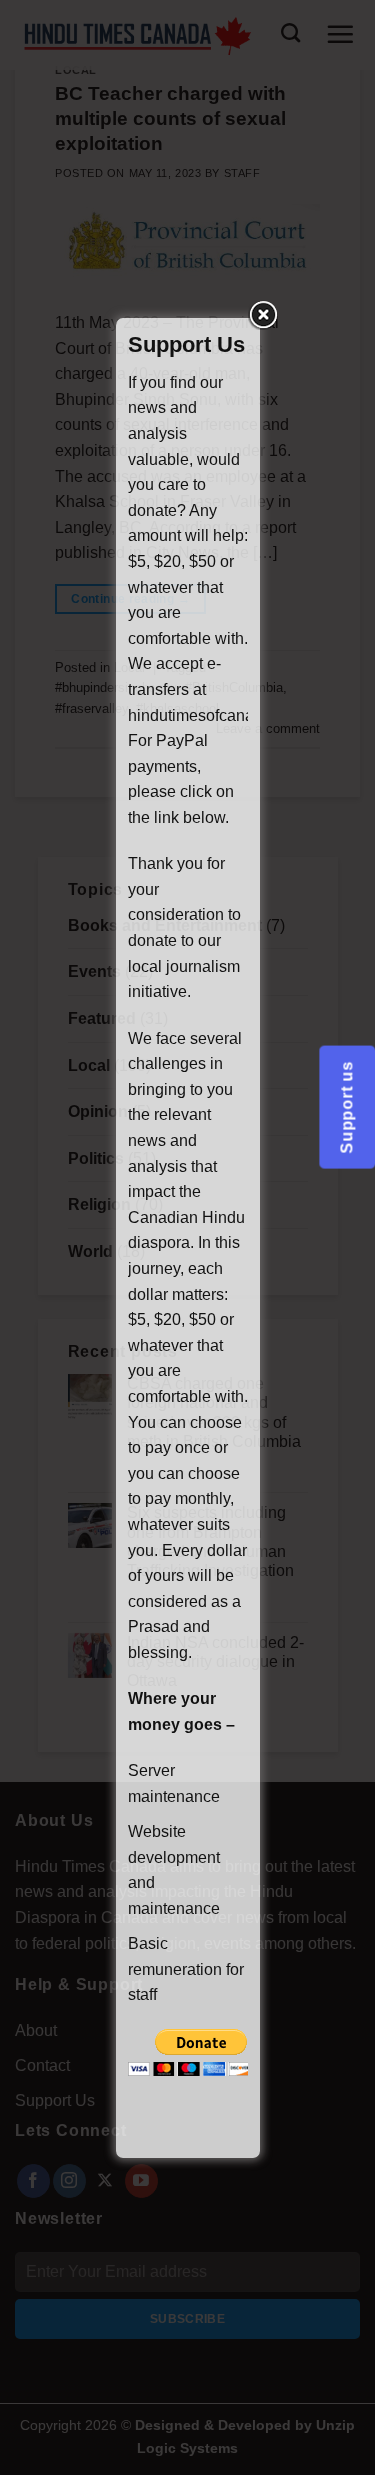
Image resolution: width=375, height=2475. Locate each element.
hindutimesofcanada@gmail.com (244, 715)
